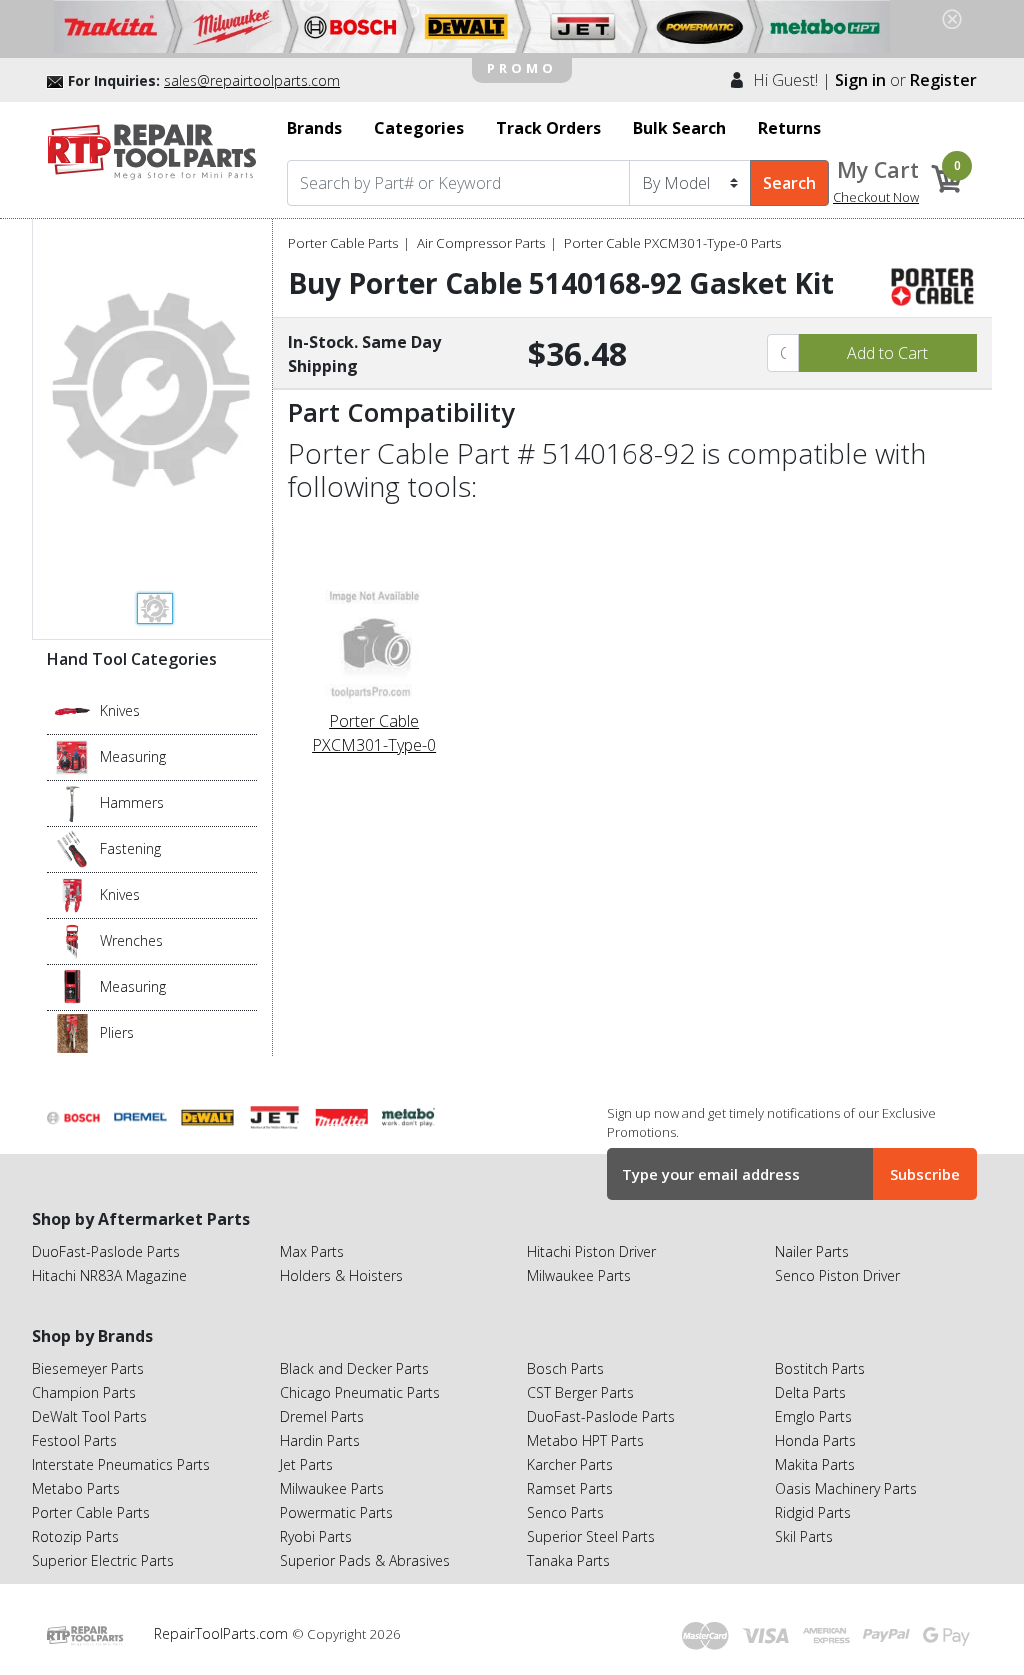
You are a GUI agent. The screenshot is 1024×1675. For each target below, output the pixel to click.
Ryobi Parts (316, 1536)
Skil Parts (804, 1536)
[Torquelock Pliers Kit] (72, 1032)
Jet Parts (306, 1464)
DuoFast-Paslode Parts (106, 1251)
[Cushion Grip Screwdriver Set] (72, 848)
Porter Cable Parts (343, 243)
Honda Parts (815, 1440)
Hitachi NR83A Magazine (109, 1275)
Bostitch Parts (820, 1368)
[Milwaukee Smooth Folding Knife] (72, 894)
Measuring (133, 756)
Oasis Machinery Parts (846, 1488)
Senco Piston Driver (837, 1275)
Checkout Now (876, 197)
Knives (120, 710)
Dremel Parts (322, 1416)
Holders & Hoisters (341, 1275)
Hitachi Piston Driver (591, 1251)
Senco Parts (565, 1512)
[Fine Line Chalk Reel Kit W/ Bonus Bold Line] (72, 756)
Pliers (117, 1032)
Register (943, 80)
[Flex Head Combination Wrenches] (72, 940)
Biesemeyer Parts (88, 1368)
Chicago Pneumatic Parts (360, 1392)
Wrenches (131, 940)
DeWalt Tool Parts (89, 1416)
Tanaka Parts (568, 1560)
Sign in (860, 80)
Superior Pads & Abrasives (365, 1560)
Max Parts (312, 1251)
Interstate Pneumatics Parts (121, 1464)
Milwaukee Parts (579, 1275)
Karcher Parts (570, 1464)
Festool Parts (74, 1440)
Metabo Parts (76, 1488)
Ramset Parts (570, 1488)
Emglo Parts (813, 1416)
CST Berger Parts (580, 1392)
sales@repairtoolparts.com (252, 80)
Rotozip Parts (75, 1536)
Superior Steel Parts (591, 1536)
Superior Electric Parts (103, 1560)
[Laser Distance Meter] (72, 986)
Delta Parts (810, 1392)
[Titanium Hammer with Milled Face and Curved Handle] (72, 802)
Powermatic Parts (336, 1512)
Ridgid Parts (813, 1512)
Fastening (130, 848)
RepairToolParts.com (223, 1633)
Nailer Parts (812, 1251)
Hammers (132, 802)
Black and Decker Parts (354, 1368)
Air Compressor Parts (481, 243)
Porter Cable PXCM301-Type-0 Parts (672, 243)
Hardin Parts (320, 1440)
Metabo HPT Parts (585, 1440)
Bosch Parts (565, 1368)
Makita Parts (815, 1464)
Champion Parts (84, 1392)
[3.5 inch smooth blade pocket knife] (72, 710)
